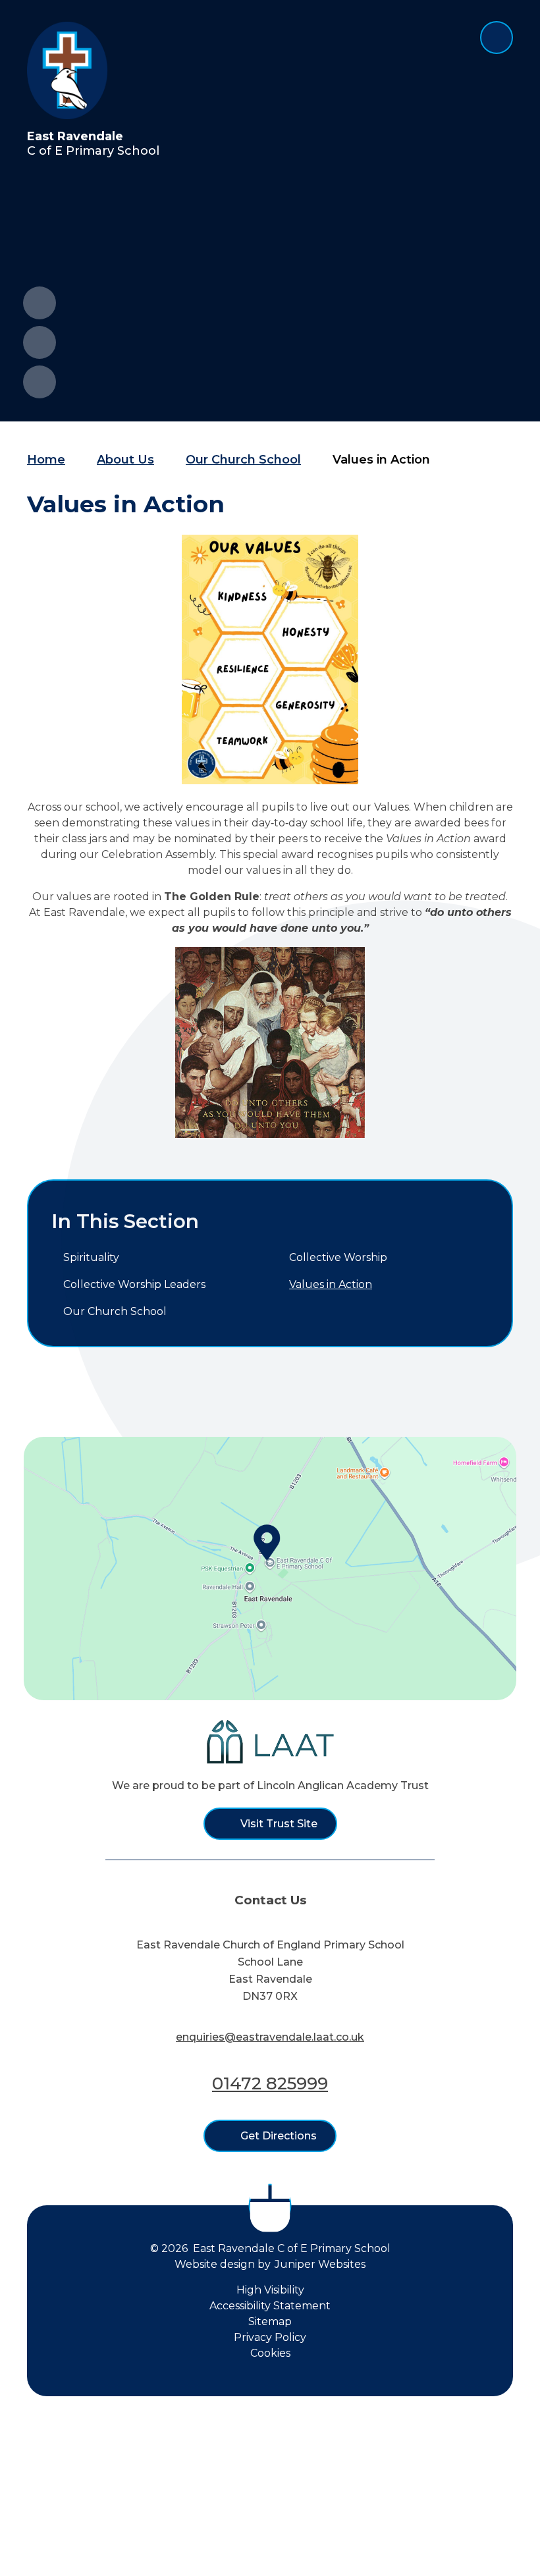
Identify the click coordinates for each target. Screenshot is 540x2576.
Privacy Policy (270, 2337)
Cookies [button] (270, 2353)
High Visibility (270, 2290)
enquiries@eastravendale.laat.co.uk (270, 2037)
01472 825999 (270, 2083)
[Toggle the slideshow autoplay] (40, 382)
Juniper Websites (320, 2264)
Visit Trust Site (279, 1824)
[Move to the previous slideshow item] (40, 303)
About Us (125, 460)
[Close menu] (497, 38)
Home (46, 460)
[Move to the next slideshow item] (40, 342)
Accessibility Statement (270, 2306)
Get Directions (279, 2136)
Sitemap (270, 2321)
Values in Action (381, 460)
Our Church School (243, 460)
